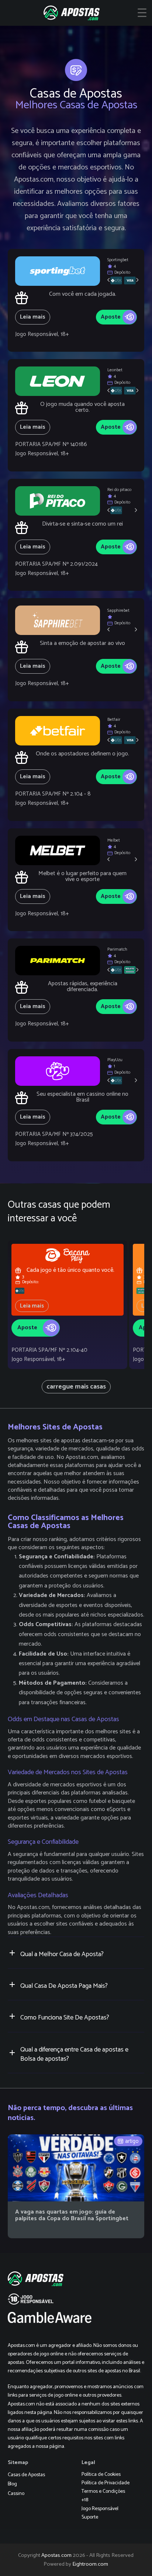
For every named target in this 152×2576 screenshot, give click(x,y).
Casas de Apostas (26, 2475)
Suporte (90, 2517)
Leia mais (33, 317)
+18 (85, 2500)
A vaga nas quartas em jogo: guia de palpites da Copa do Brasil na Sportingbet (72, 2215)
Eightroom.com (90, 2564)
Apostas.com (56, 2555)
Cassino (16, 2494)
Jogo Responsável (100, 2509)
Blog (12, 2484)
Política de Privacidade (106, 2483)
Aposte (111, 317)
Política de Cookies (101, 2475)
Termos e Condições (103, 2491)
